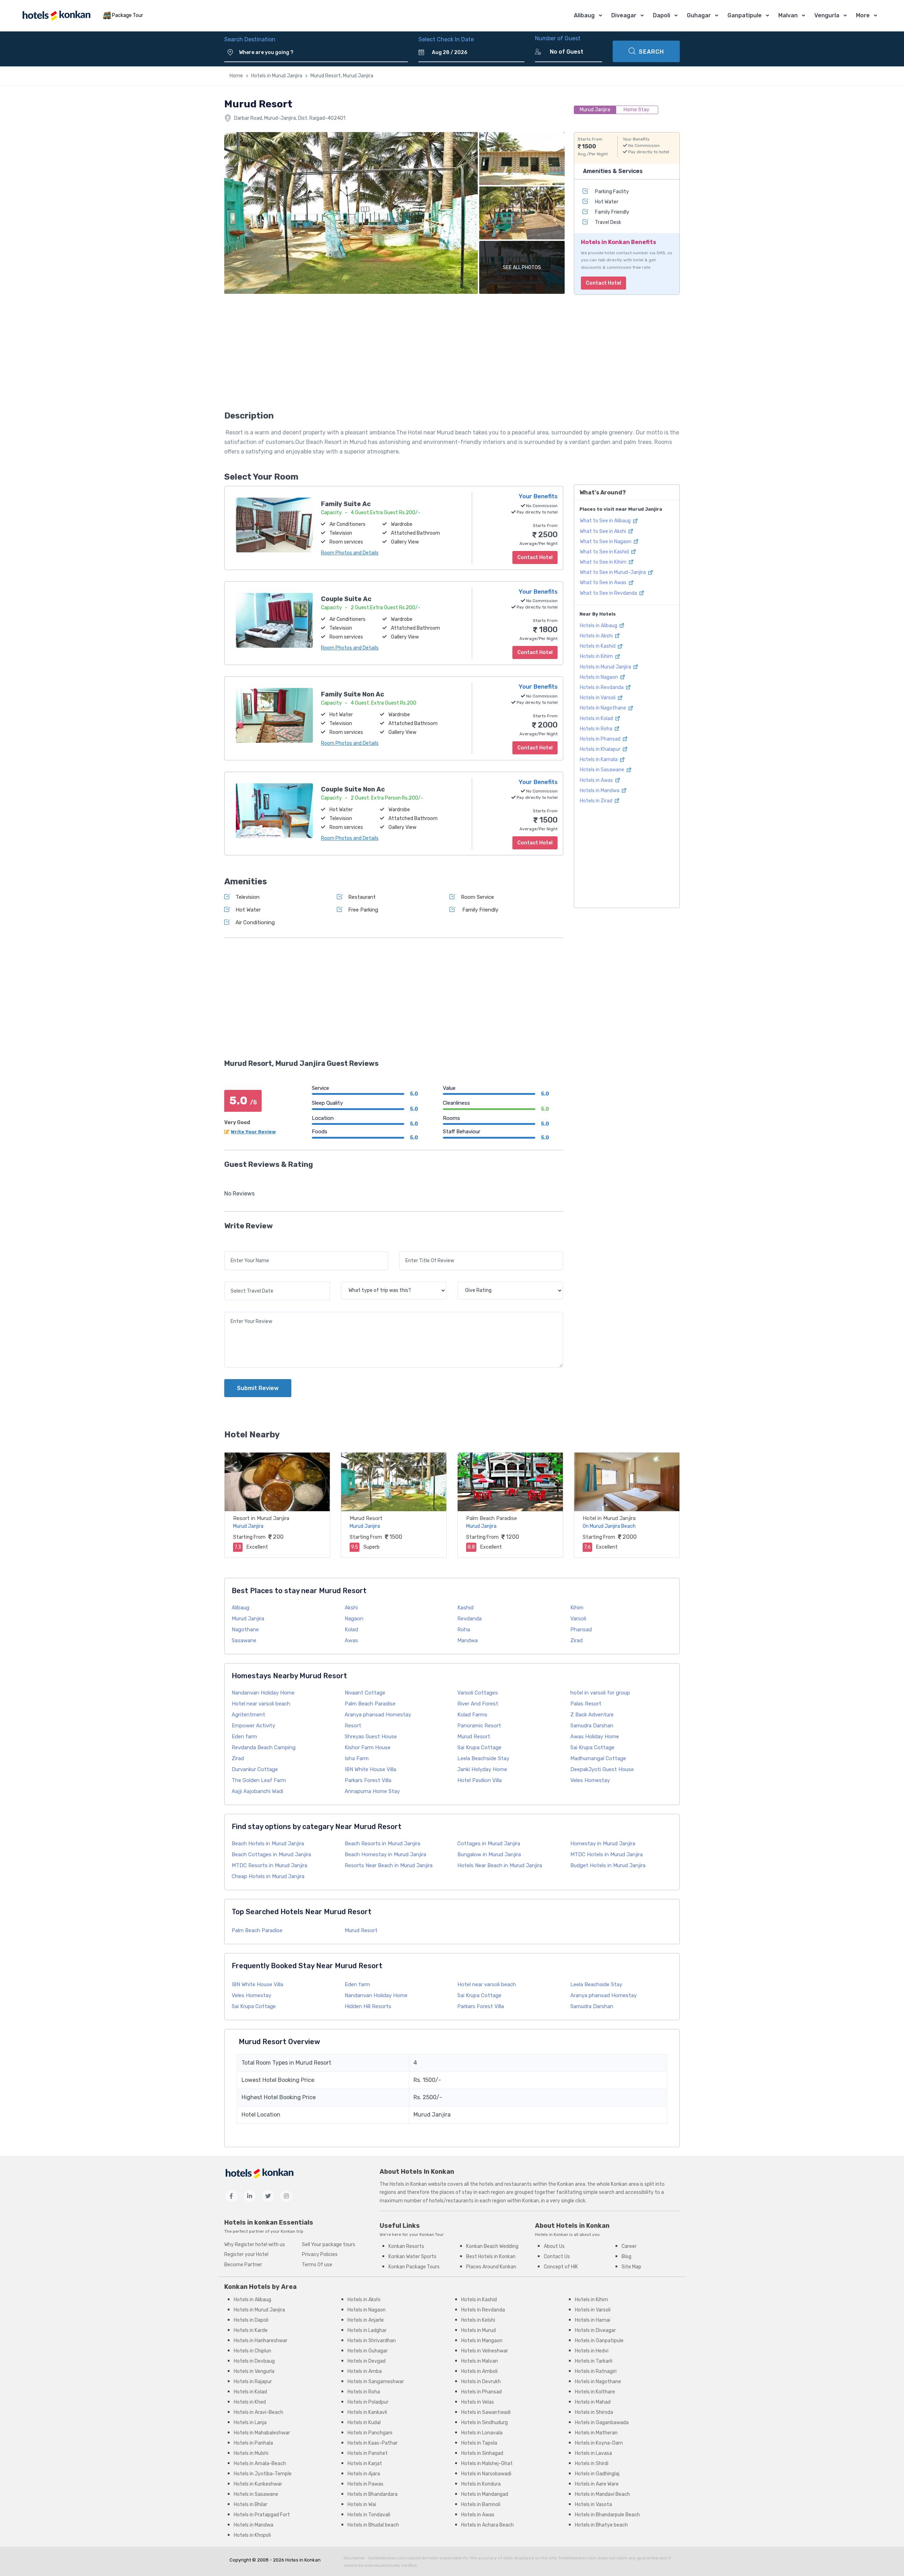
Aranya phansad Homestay (378, 1715)
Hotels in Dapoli (251, 2320)
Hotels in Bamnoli (481, 2504)
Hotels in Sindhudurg (484, 2423)
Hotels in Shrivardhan (372, 2341)
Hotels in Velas (478, 2402)
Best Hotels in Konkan (491, 2257)
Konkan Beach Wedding (492, 2246)
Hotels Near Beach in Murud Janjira (500, 1865)
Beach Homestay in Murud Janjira (385, 1854)
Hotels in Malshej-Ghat (487, 2464)
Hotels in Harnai (593, 2320)
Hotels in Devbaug (254, 2361)
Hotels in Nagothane (603, 708)
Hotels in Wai (362, 2504)
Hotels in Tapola (479, 2443)
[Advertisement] (394, 355)
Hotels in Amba (365, 2371)
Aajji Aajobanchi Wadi (257, 1791)
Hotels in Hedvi (592, 2351)
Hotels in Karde (251, 2330)
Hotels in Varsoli (598, 698)
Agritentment (248, 1715)
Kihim (577, 1608)
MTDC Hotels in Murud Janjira (606, 1854)
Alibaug (584, 15)
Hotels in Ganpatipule (599, 2341)
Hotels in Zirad (597, 801)
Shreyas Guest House (371, 1737)
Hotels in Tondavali (369, 2515)
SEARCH (651, 52)
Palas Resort (586, 1704)
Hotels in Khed (250, 2402)
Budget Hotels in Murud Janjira (608, 1865)
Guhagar (699, 15)
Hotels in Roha (597, 729)
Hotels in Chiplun (252, 2351)
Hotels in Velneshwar (485, 2351)
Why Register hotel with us (255, 2245)
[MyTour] (56, 16)
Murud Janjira (248, 1619)
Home (236, 76)
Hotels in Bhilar (251, 2504)
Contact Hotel (603, 283)
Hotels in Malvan (480, 2361)
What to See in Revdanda (609, 593)
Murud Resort (366, 1518)
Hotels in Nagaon (599, 677)
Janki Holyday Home (482, 1769)
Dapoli (662, 15)
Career (629, 2246)
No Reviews (239, 1194)
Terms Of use (317, 2265)
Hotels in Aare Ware (597, 2484)
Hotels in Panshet (368, 2453)
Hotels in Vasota (593, 2504)
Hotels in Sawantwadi (486, 2412)
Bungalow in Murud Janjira (489, 1854)
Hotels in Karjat (365, 2464)
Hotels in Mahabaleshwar (262, 2433)
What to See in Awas (604, 583)
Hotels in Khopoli (252, 2535)
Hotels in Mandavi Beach (602, 2494)
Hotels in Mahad (593, 2402)
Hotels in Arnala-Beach (260, 2464)
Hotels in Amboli (479, 2371)
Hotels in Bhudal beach (373, 2525)
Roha (464, 1630)
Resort (353, 1726)
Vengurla (827, 15)
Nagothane (245, 1630)
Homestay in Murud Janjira (603, 1844)
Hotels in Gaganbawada (602, 2423)
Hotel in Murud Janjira (609, 1518)
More (863, 15)
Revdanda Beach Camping (264, 1747)
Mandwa (468, 1640)
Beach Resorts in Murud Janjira (382, 1844)
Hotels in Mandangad (485, 2494)
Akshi (351, 1608)
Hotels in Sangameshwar (376, 2382)
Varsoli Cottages (478, 1693)
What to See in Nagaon (606, 542)
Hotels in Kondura (481, 2484)
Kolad (351, 1630)
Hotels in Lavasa (593, 2453)
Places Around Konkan (491, 2267)
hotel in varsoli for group (600, 1693)
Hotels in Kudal (364, 2423)
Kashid (465, 1608)
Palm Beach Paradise (492, 1518)
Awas (351, 1640)
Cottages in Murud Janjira (489, 1844)
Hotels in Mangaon (482, 2341)
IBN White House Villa (370, 1769)
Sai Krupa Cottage (479, 1747)
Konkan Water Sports (412, 2257)
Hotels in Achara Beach (487, 2525)
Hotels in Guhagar (368, 2351)
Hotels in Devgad (367, 2361)
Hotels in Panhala (253, 2443)
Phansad (581, 1630)
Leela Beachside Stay (483, 1758)
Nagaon (354, 1619)
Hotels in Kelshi (478, 2320)
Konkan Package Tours (414, 2267)
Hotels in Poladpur (368, 2402)
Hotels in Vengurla (254, 2371)
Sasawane (244, 1640)
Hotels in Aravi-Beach (258, 2412)
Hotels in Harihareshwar (261, 2341)
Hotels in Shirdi (592, 2464)
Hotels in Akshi (597, 636)
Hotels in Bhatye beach (601, 2525)
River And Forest (478, 1704)
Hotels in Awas (597, 780)
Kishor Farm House (368, 1747)
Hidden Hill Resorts (368, 2006)
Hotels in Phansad (601, 739)
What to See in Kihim (604, 562)
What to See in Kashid (605, 552)
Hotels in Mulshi (251, 2453)
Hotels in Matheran (596, 2433)
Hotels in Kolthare (595, 2392)
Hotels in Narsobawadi (486, 2474)
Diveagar (624, 15)
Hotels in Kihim (597, 656)
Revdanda (469, 1619)
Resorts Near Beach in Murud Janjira (389, 1865)
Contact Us (557, 2257)
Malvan (788, 15)
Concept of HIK (561, 2267)
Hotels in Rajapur (253, 2382)
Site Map (631, 2267)
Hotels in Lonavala (482, 2433)
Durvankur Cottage (255, 1769)
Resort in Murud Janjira (261, 1518)
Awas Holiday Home (595, 1737)
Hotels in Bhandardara (373, 2494)
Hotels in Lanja (250, 2423)
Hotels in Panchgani (370, 2433)
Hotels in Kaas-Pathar (373, 2443)
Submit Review (258, 1388)
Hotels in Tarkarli (594, 2361)
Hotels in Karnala (599, 759)
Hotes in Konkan (303, 2560)
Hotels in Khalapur (601, 749)
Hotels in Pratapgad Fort (262, 2515)
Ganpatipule (745, 15)
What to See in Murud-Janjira (613, 572)
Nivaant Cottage (365, 1693)
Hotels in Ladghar (367, 2330)
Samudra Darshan (592, 1726)
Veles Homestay (590, 1780)
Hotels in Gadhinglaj (597, 2474)
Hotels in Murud (478, 2330)
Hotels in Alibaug (599, 626)
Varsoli (578, 1619)
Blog (626, 2257)
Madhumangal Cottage (598, 1758)
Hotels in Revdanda (602, 687)
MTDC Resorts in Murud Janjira (269, 1865)
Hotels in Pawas (365, 2484)
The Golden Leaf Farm (259, 1780)
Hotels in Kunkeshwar (258, 2484)
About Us (554, 2246)
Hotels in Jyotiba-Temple (263, 2474)
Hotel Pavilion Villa (480, 1780)
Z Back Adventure (592, 1715)
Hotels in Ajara (364, 2474)
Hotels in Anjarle (366, 2320)
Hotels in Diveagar (595, 2330)
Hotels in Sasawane (603, 770)
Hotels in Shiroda (594, 2412)
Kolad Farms (472, 1715)
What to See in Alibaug (606, 521)
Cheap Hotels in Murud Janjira (268, 1876)
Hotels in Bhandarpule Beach (607, 2515)
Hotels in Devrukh (481, 2382)
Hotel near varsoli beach (261, 1704)
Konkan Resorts (406, 2246)
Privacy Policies (320, 2254)
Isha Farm (357, 1758)
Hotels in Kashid (598, 646)
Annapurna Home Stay (372, 1791)
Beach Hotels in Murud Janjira (268, 1844)
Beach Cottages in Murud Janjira (271, 1854)
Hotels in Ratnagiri (596, 2371)
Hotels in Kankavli (367, 2412)
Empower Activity (253, 1726)
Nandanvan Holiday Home (263, 1693)
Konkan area (571, 2184)
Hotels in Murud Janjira (277, 76)
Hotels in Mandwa (600, 791)
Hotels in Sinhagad (482, 2453)
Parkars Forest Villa (368, 1780)
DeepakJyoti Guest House (602, 1769)
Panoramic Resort (479, 1726)
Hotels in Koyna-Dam (599, 2443)
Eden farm (244, 1737)
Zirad (576, 1640)
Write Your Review (253, 1132)
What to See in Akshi (603, 531)
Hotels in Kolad (597, 719)
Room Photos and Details (350, 553)
